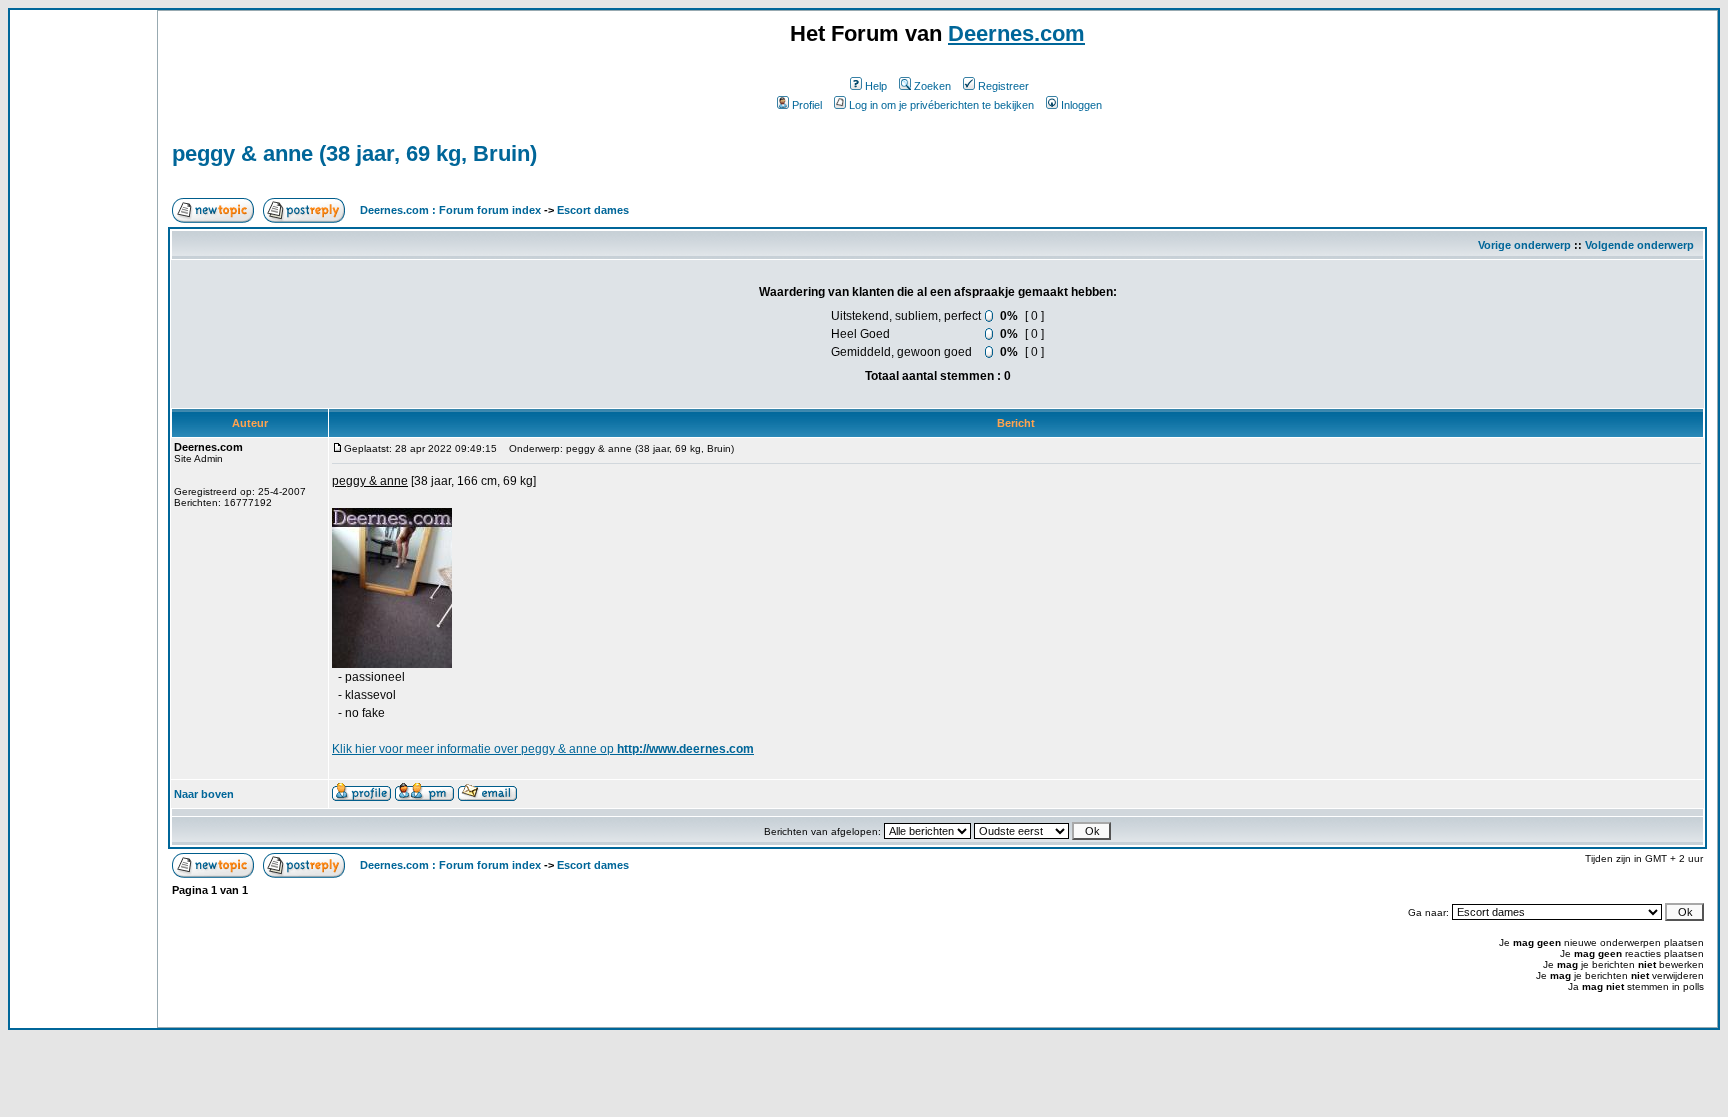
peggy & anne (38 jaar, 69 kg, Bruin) (354, 153)
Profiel (807, 105)
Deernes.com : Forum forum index (450, 210)
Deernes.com (1016, 33)
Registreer (1003, 86)
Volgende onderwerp (1639, 245)
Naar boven (204, 794)
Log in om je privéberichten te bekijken (941, 105)
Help (876, 86)
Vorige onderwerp (1524, 245)
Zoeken (932, 86)
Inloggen (1081, 105)
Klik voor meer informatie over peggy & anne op (543, 749)
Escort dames (593, 210)
